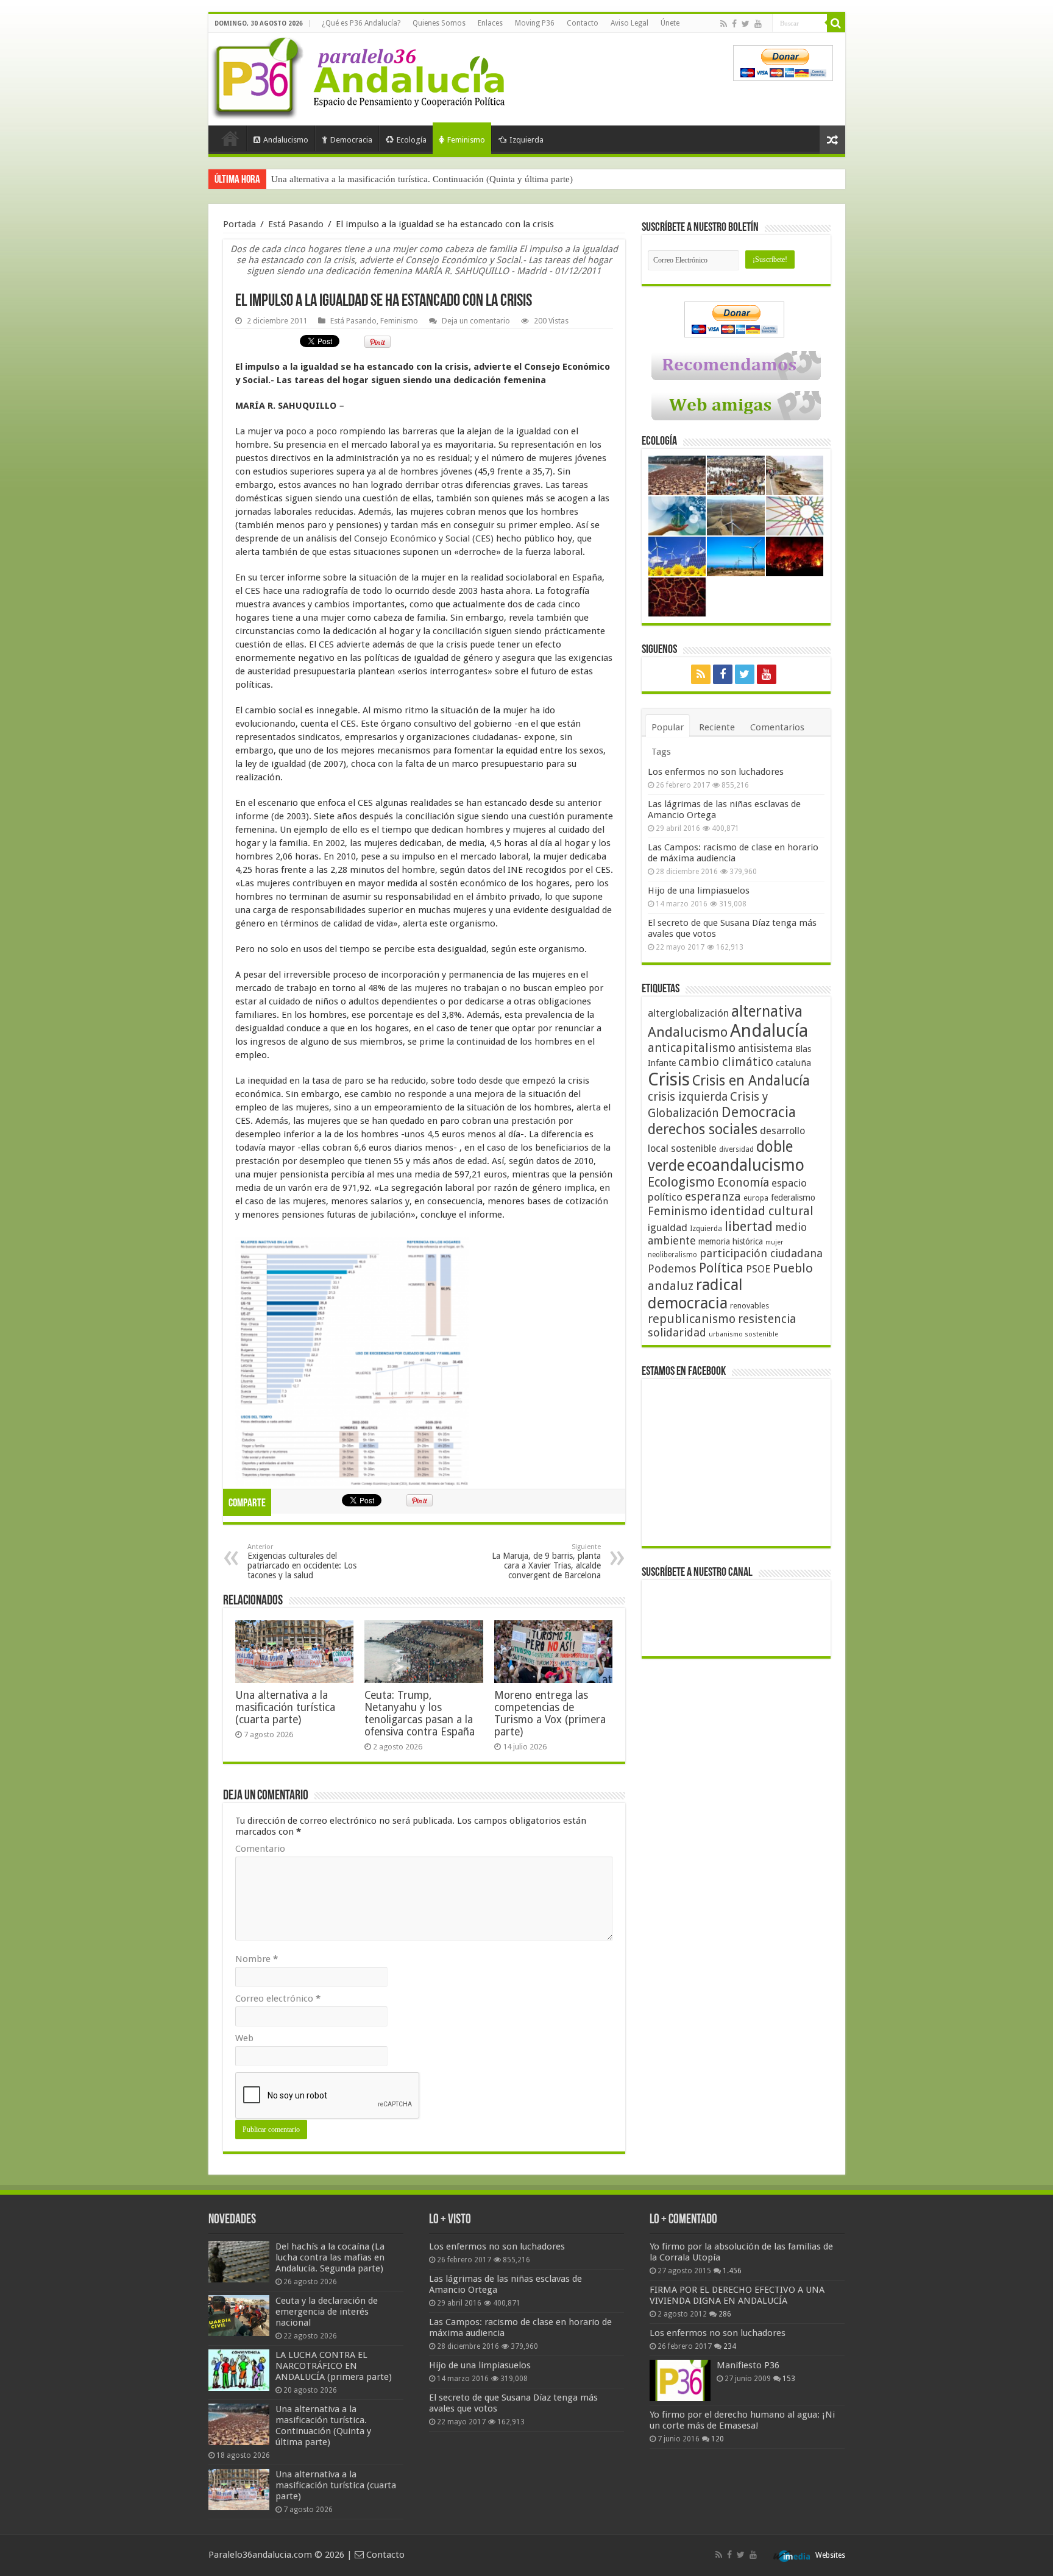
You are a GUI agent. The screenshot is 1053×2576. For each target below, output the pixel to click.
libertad (749, 1226)
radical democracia (695, 1294)
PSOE (758, 1269)
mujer (774, 1242)
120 (718, 2439)
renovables (750, 1306)
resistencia (767, 1319)
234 (730, 2346)
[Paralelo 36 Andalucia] (361, 76)
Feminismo (466, 140)
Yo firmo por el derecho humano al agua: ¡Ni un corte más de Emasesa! (742, 2420)
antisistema (765, 1048)
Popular (668, 727)
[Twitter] (746, 24)
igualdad (668, 1227)
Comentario (260, 1849)
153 (789, 2379)
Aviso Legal (629, 23)
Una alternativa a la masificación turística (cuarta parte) (376, 179)
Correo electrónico (278, 1999)
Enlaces (490, 23)
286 (725, 2314)
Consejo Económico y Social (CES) (423, 538)
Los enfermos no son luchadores (716, 772)
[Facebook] (734, 24)
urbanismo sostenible (743, 1334)
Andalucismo (286, 140)
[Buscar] (836, 23)
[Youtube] (758, 24)
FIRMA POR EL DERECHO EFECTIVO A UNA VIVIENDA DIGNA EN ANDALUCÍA (737, 2295)
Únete (670, 23)
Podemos (672, 1269)
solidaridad (677, 1332)
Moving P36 (535, 23)
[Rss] (724, 24)
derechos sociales (703, 1129)
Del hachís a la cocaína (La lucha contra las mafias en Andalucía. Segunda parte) (330, 2257)
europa (756, 1198)
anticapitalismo (692, 1048)
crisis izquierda (688, 1097)
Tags (661, 752)
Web (244, 2038)
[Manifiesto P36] (680, 2380)
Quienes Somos (439, 23)
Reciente (717, 727)
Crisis (669, 1079)
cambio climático (726, 1062)
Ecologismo (681, 1182)
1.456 (732, 2271)
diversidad (736, 1149)
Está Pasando (296, 224)
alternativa (767, 1011)
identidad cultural (762, 1211)
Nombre (257, 1959)
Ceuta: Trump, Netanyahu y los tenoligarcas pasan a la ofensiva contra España (420, 1713)
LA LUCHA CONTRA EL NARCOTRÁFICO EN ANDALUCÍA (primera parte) (334, 2366)
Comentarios (777, 727)
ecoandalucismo (746, 1165)
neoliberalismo (672, 1255)
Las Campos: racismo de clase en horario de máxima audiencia (733, 853)
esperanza (713, 1197)
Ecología (412, 140)
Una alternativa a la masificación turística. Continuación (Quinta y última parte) (323, 2426)
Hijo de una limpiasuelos (699, 891)
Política (721, 1268)
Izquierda (526, 140)
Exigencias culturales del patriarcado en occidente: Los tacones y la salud (302, 1561)
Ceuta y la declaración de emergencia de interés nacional (327, 2312)
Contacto (583, 23)
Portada (230, 138)
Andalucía (769, 1031)
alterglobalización (688, 1013)
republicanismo (692, 1319)
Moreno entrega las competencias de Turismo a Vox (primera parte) (550, 1713)
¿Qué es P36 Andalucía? (361, 23)
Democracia (351, 140)
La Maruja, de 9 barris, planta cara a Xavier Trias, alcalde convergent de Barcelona (546, 1561)
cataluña (793, 1063)
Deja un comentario (476, 321)
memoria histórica (731, 1241)
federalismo (793, 1198)
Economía (743, 1183)
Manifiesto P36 (748, 2365)
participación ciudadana (761, 1253)
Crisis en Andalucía (751, 1081)
